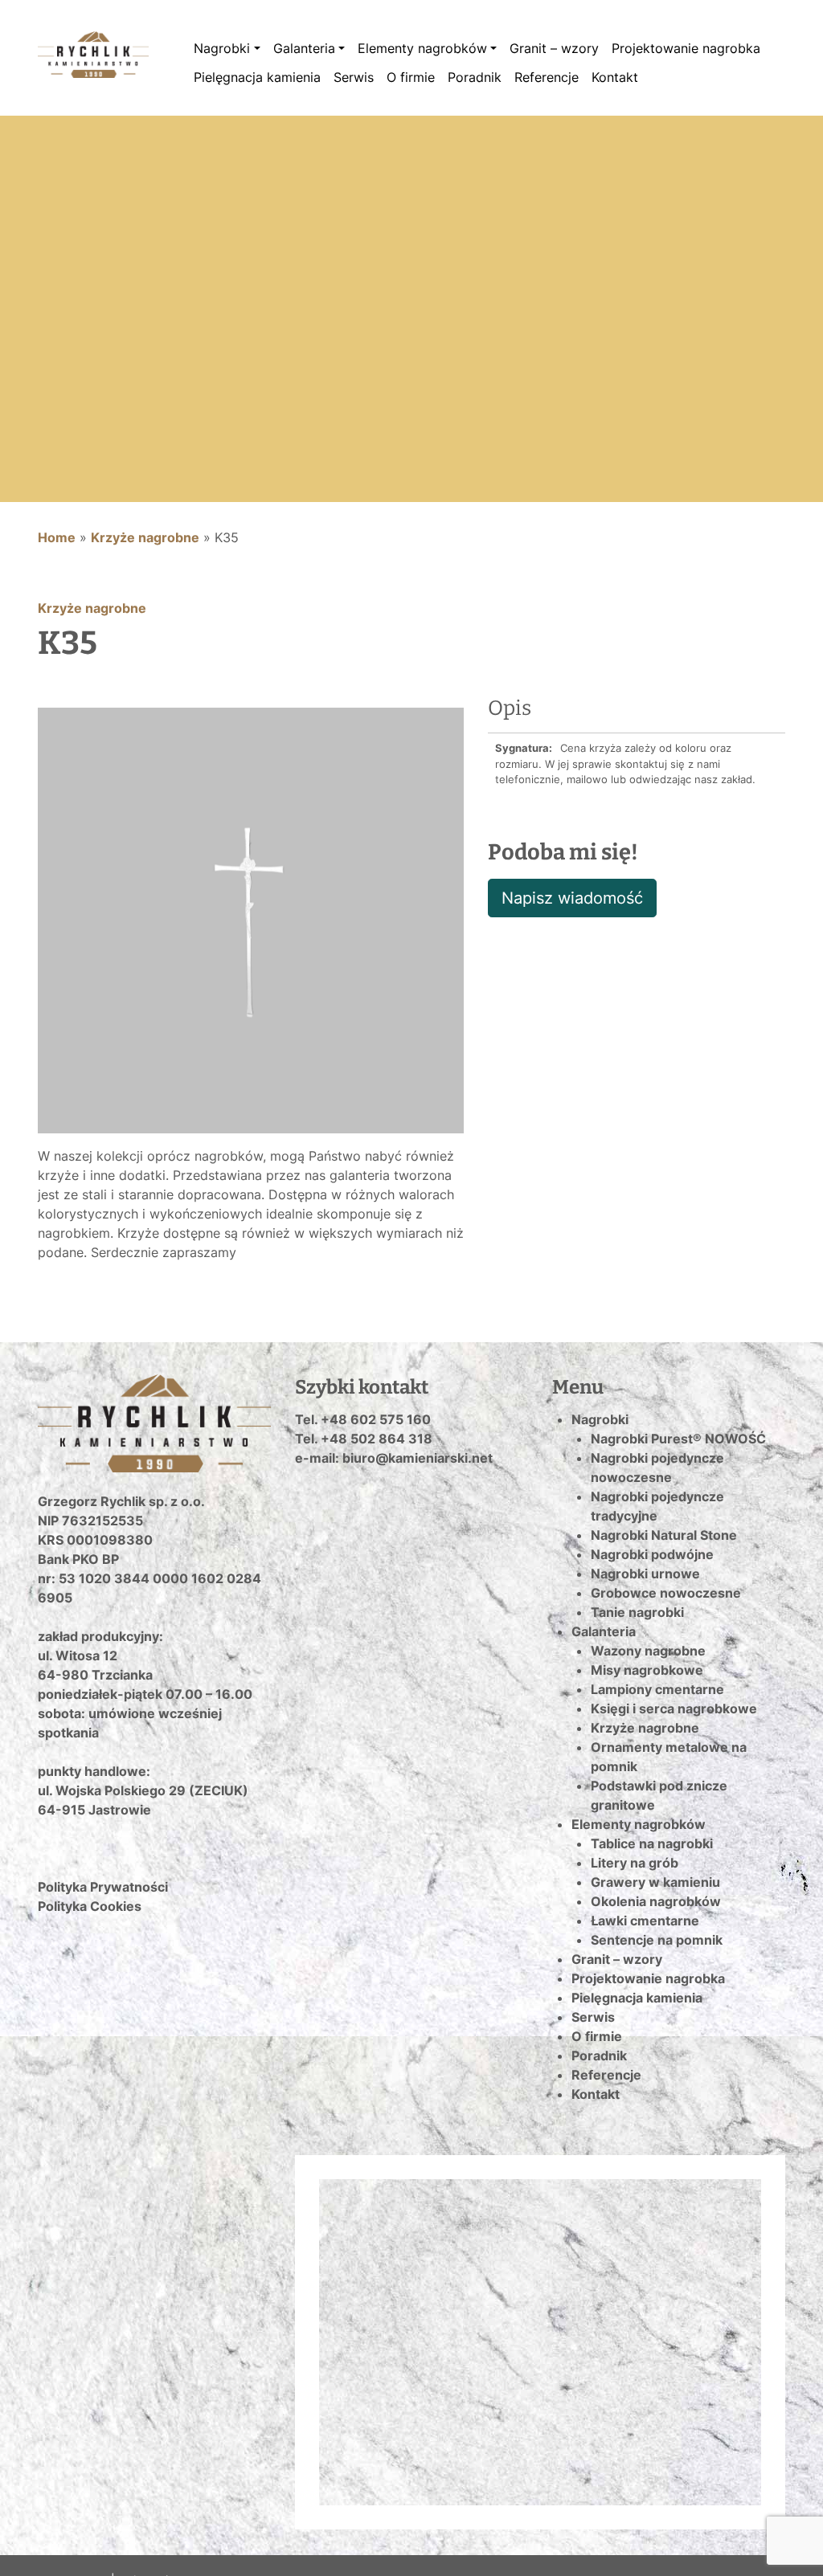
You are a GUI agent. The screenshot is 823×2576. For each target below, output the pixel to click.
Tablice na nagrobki (652, 1843)
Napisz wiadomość (572, 898)
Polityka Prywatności (103, 1887)
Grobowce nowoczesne (666, 1593)
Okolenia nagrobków (656, 1901)
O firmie (411, 77)
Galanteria (304, 48)
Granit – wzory (554, 48)
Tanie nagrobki (637, 1612)
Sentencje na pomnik (657, 1940)
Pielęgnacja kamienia (257, 77)
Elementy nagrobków (422, 48)
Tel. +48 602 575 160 (363, 1419)
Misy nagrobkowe (647, 1670)
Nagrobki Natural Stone (664, 1535)
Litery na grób (635, 1863)
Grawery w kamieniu (655, 1882)
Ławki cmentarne (645, 1921)
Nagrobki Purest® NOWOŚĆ (678, 1439)
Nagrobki (222, 48)
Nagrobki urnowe (645, 1574)
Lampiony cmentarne (657, 1689)
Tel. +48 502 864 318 (364, 1439)
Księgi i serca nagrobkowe (674, 1708)
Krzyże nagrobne (145, 537)
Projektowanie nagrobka (686, 48)
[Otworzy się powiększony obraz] (251, 919)
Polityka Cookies (90, 1906)
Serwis (354, 77)
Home (57, 537)
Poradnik (475, 77)
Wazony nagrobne (648, 1651)
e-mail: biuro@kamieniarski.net (394, 1458)
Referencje (547, 77)
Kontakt (615, 77)
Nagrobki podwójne (652, 1554)
